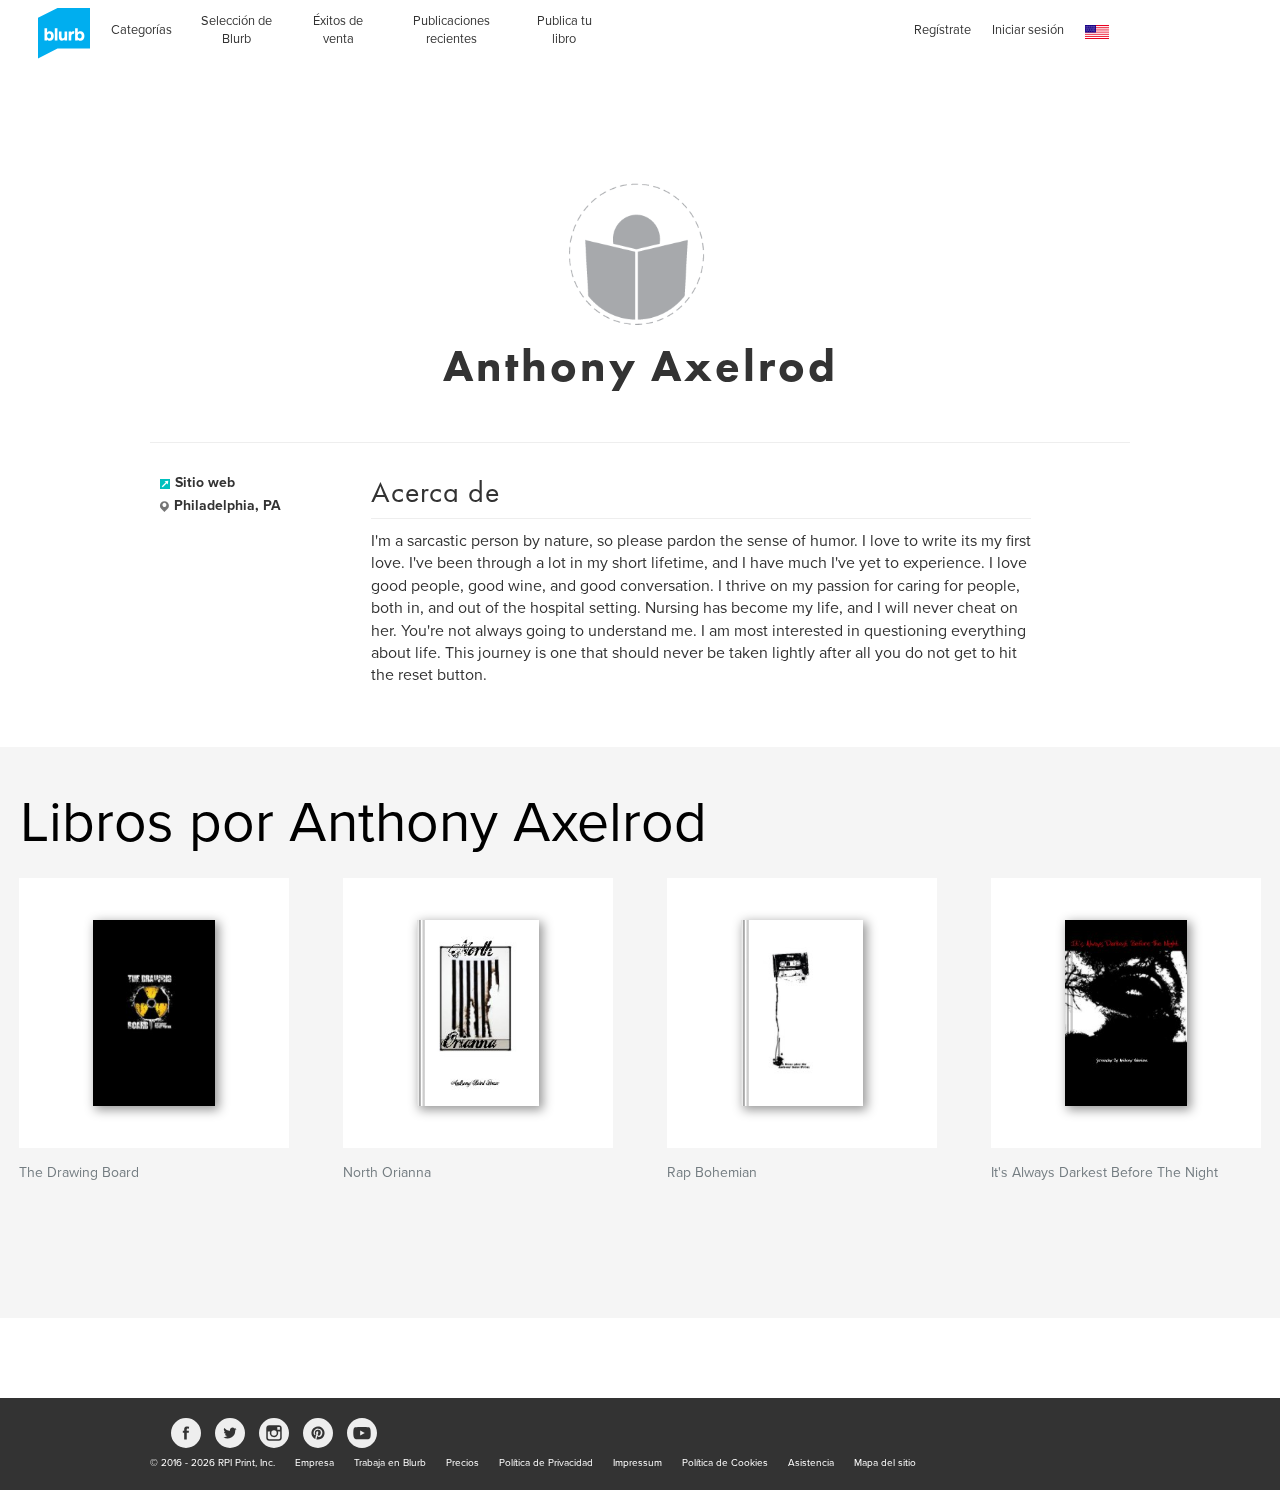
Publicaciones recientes (451, 30)
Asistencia (811, 1463)
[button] (1097, 32)
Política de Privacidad (546, 1463)
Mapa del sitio (885, 1463)
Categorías (141, 30)
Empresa (314, 1463)
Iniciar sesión (1028, 30)
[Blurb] (58, 40)
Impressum (637, 1463)
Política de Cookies (725, 1463)
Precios (462, 1463)
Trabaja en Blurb (390, 1463)
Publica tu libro (564, 30)
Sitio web (205, 482)
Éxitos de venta (338, 30)
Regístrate (942, 30)
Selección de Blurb (236, 30)
